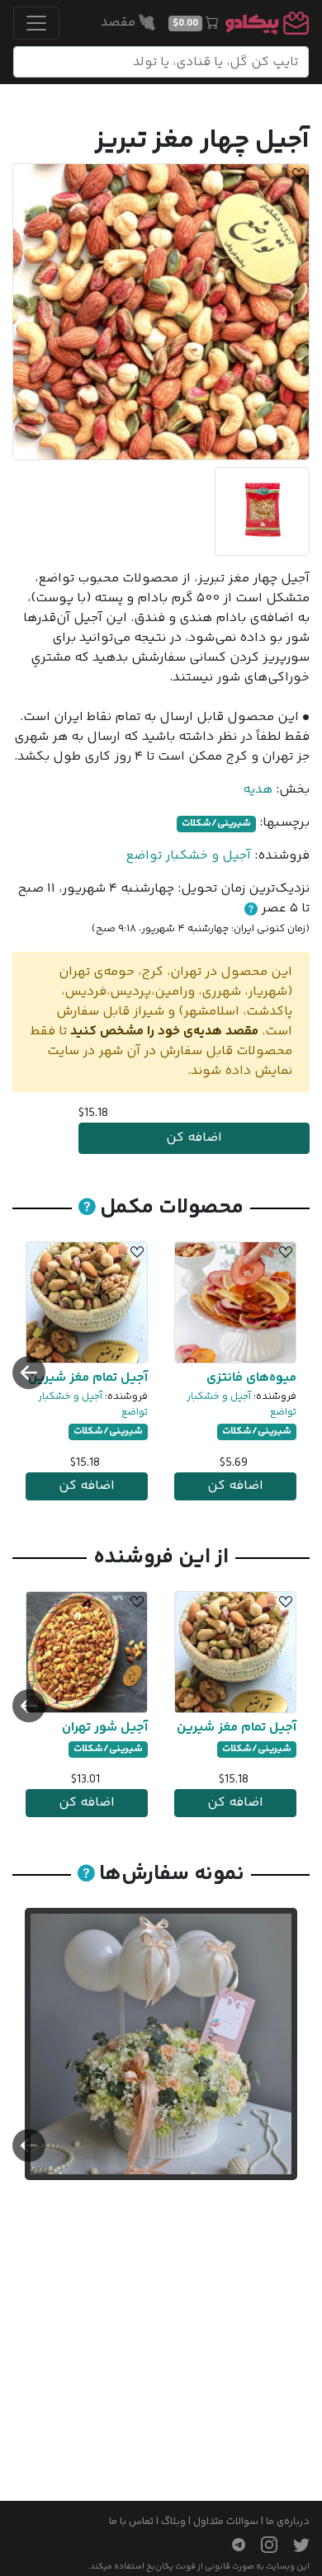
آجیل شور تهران (105, 1728)
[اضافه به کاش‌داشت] (296, 177)
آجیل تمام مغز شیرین (88, 1378)
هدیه (258, 790)
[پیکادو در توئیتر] (295, 2545)
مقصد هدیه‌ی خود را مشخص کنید (164, 1031)
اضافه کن (194, 1138)
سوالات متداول (226, 2522)
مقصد (120, 23)
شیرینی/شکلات (216, 824)
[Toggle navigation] (36, 23)
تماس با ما (131, 2522)
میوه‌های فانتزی (251, 1378)
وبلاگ (173, 2522)
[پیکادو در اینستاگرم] (263, 2545)
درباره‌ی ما (288, 2522)
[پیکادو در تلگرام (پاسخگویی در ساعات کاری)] (232, 2545)
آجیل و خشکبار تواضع (188, 856)
